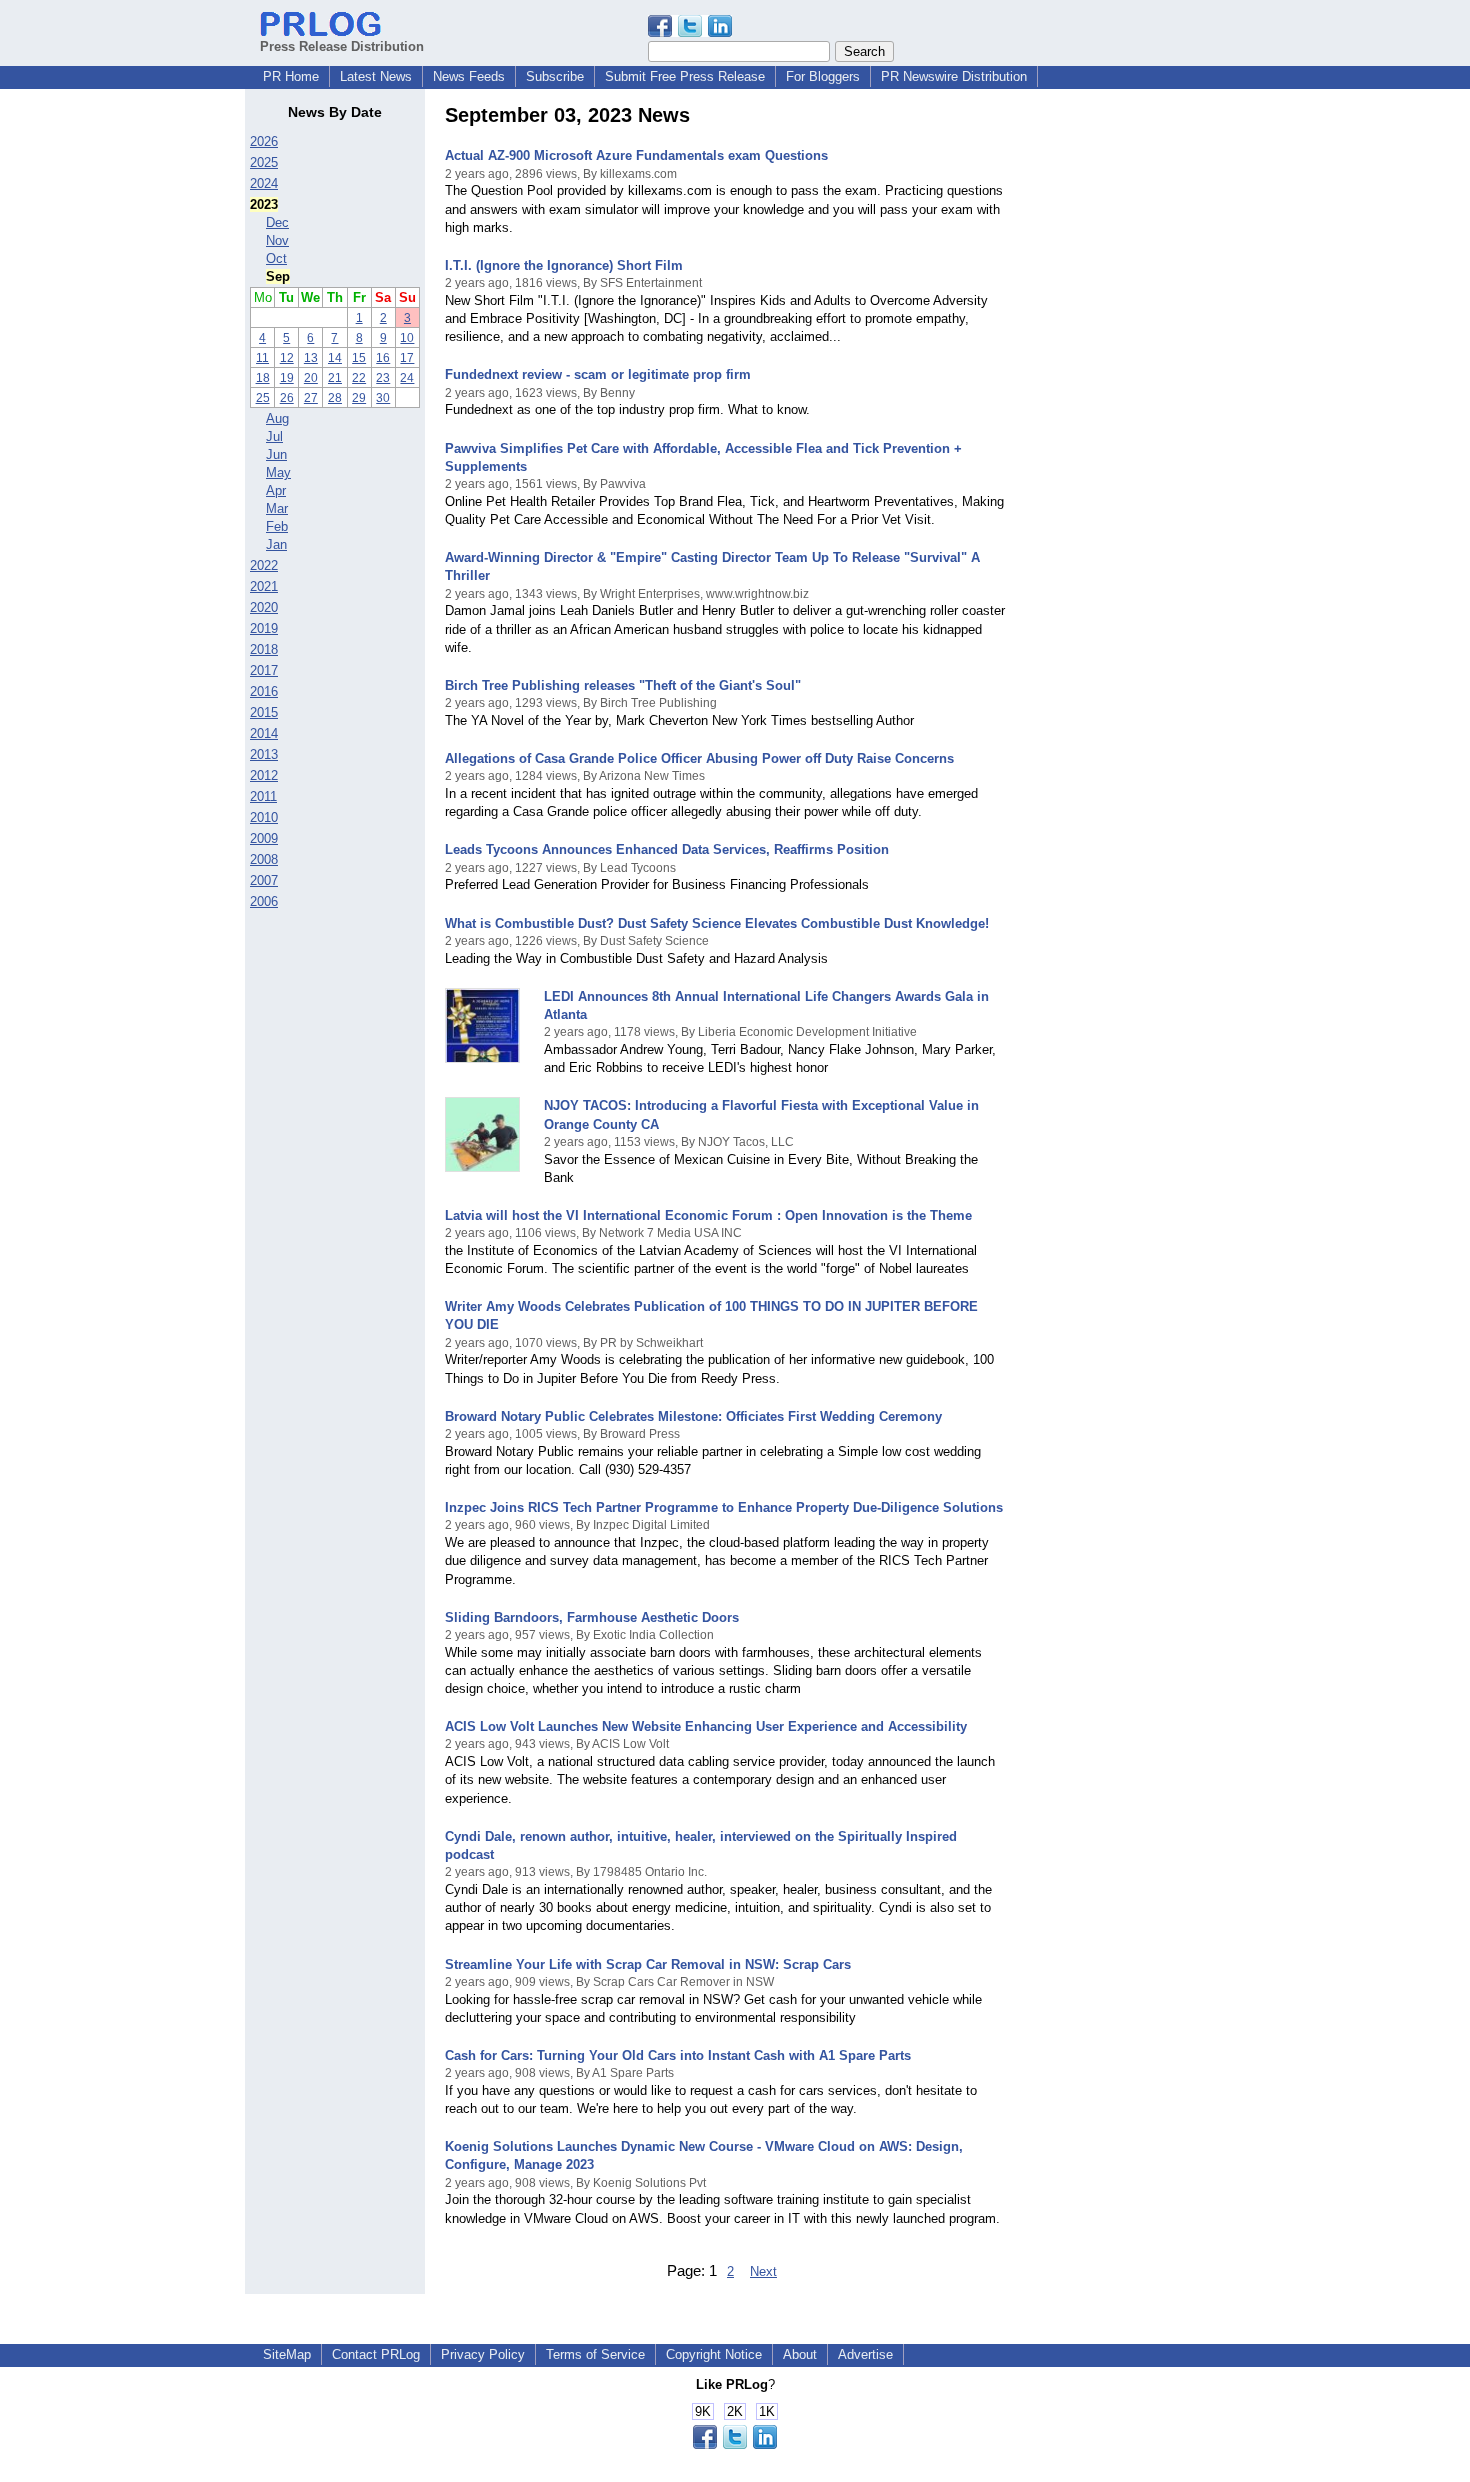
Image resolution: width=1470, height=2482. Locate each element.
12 (287, 358)
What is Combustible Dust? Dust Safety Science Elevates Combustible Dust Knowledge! (717, 923)
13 (311, 358)
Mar (277, 508)
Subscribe (555, 76)
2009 (264, 838)
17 (407, 358)
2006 (264, 901)
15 (359, 358)
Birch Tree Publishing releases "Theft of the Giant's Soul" (623, 685)
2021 (264, 586)
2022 (264, 565)
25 (263, 398)
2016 (264, 691)
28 (335, 398)
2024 (264, 183)
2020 (264, 607)
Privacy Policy (483, 2354)
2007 (264, 880)
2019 (264, 628)
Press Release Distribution (342, 46)
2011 (263, 796)
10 (407, 338)
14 (335, 358)
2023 (264, 204)
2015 (264, 712)
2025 (264, 162)
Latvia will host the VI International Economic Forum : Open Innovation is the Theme (708, 1215)
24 (407, 378)
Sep (278, 276)
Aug (277, 418)
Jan (276, 544)
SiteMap (287, 2354)
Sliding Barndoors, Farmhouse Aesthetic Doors (592, 1617)
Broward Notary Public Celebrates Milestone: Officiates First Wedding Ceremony (693, 1416)
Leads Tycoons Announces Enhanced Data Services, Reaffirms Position (667, 849)
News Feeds (469, 76)
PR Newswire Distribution (954, 76)
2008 (264, 859)
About (800, 2354)
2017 (264, 670)
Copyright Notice (714, 2354)
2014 (264, 733)
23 (383, 378)
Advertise (865, 2354)
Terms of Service (595, 2354)
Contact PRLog (376, 2354)
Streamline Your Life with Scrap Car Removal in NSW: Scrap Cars (648, 1964)
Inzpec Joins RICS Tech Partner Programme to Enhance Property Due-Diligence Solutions (724, 1507)
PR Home (291, 76)
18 (263, 378)
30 (383, 398)
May (278, 472)
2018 (264, 649)
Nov (277, 240)
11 (262, 358)
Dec (277, 222)
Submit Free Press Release (685, 76)
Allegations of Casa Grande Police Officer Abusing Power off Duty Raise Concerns (699, 758)
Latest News (376, 76)
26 (287, 398)
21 (335, 378)
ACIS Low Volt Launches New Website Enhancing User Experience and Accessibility (706, 1726)
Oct (276, 258)
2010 (264, 817)
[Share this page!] (690, 32)
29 (359, 398)
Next (763, 2271)
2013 (264, 754)
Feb (277, 526)
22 (359, 378)
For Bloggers (823, 76)
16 (383, 358)
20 (311, 378)
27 (311, 398)
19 (287, 378)
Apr (276, 490)
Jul (274, 436)
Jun (276, 454)
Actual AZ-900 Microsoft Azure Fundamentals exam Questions (636, 155)
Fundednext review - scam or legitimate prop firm (598, 374)
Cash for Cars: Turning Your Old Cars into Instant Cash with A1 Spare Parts (678, 2055)
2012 (264, 775)
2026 (264, 141)
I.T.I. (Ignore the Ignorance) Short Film (564, 265)
